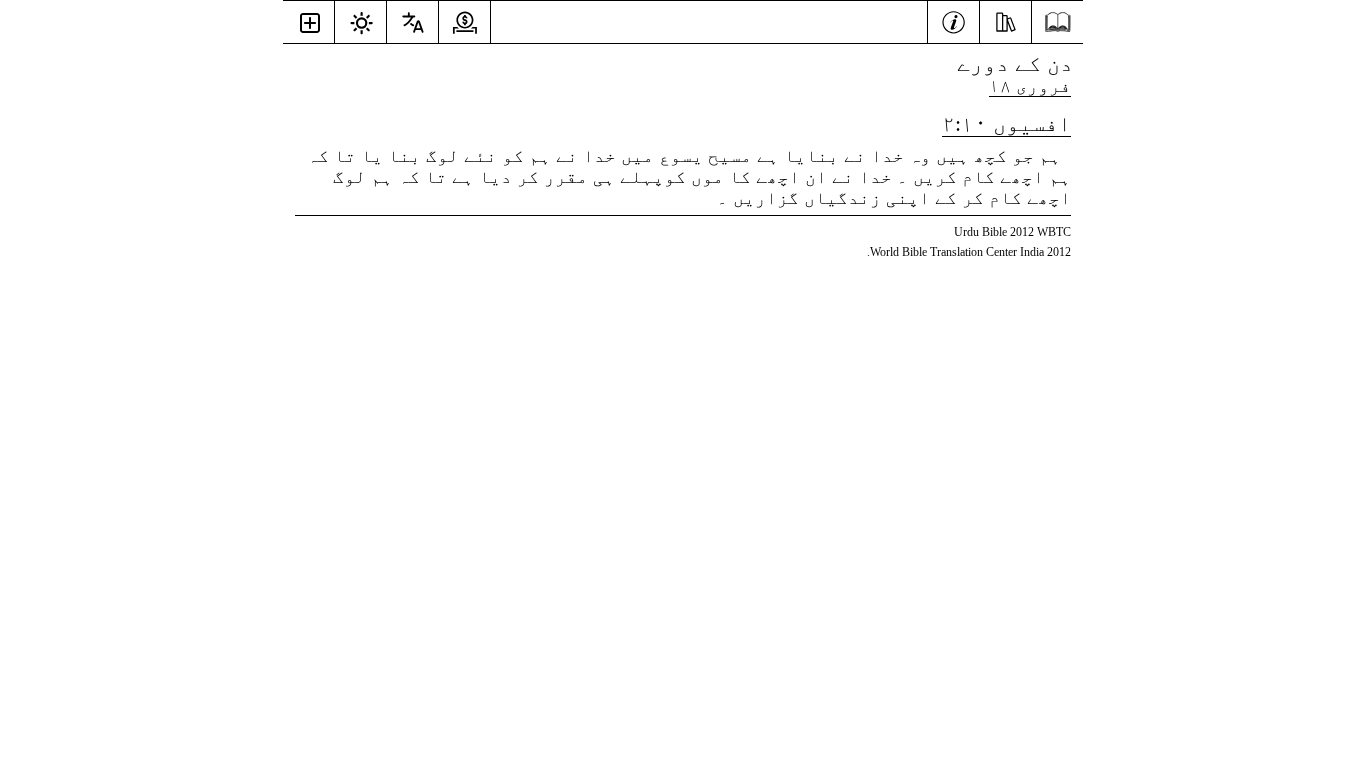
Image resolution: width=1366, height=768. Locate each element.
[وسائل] (1005, 20)
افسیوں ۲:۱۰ (1006, 123)
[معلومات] (953, 20)
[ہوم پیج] (1057, 22)
